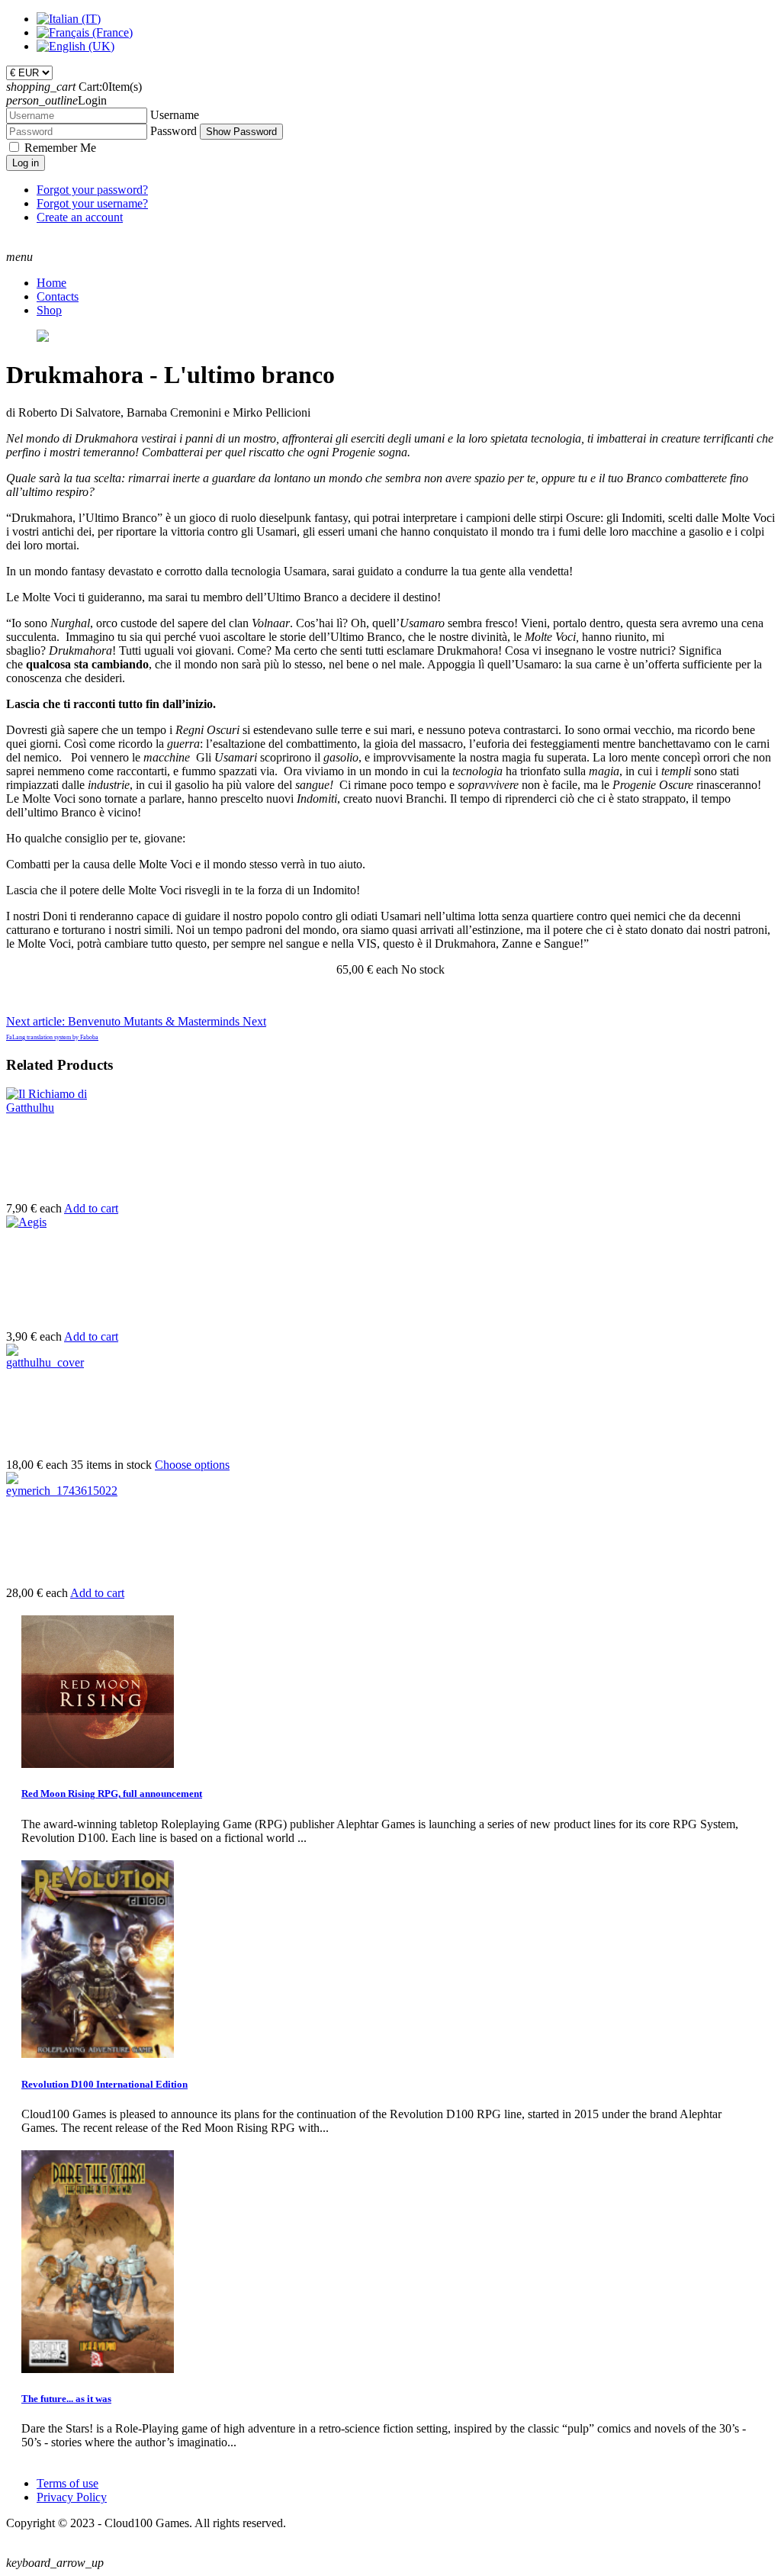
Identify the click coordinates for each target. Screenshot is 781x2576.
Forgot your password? (92, 190)
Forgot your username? (92, 203)
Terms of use (67, 2483)
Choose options (192, 1465)
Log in (26, 163)
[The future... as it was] (98, 2369)
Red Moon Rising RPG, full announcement (112, 1794)
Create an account (80, 217)
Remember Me (60, 148)
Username (175, 115)
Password (174, 131)
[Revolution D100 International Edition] (98, 2054)
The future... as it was (66, 2399)
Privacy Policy (72, 2497)
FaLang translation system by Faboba (52, 1037)
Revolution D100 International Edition (104, 2084)
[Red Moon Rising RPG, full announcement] (98, 1764)
